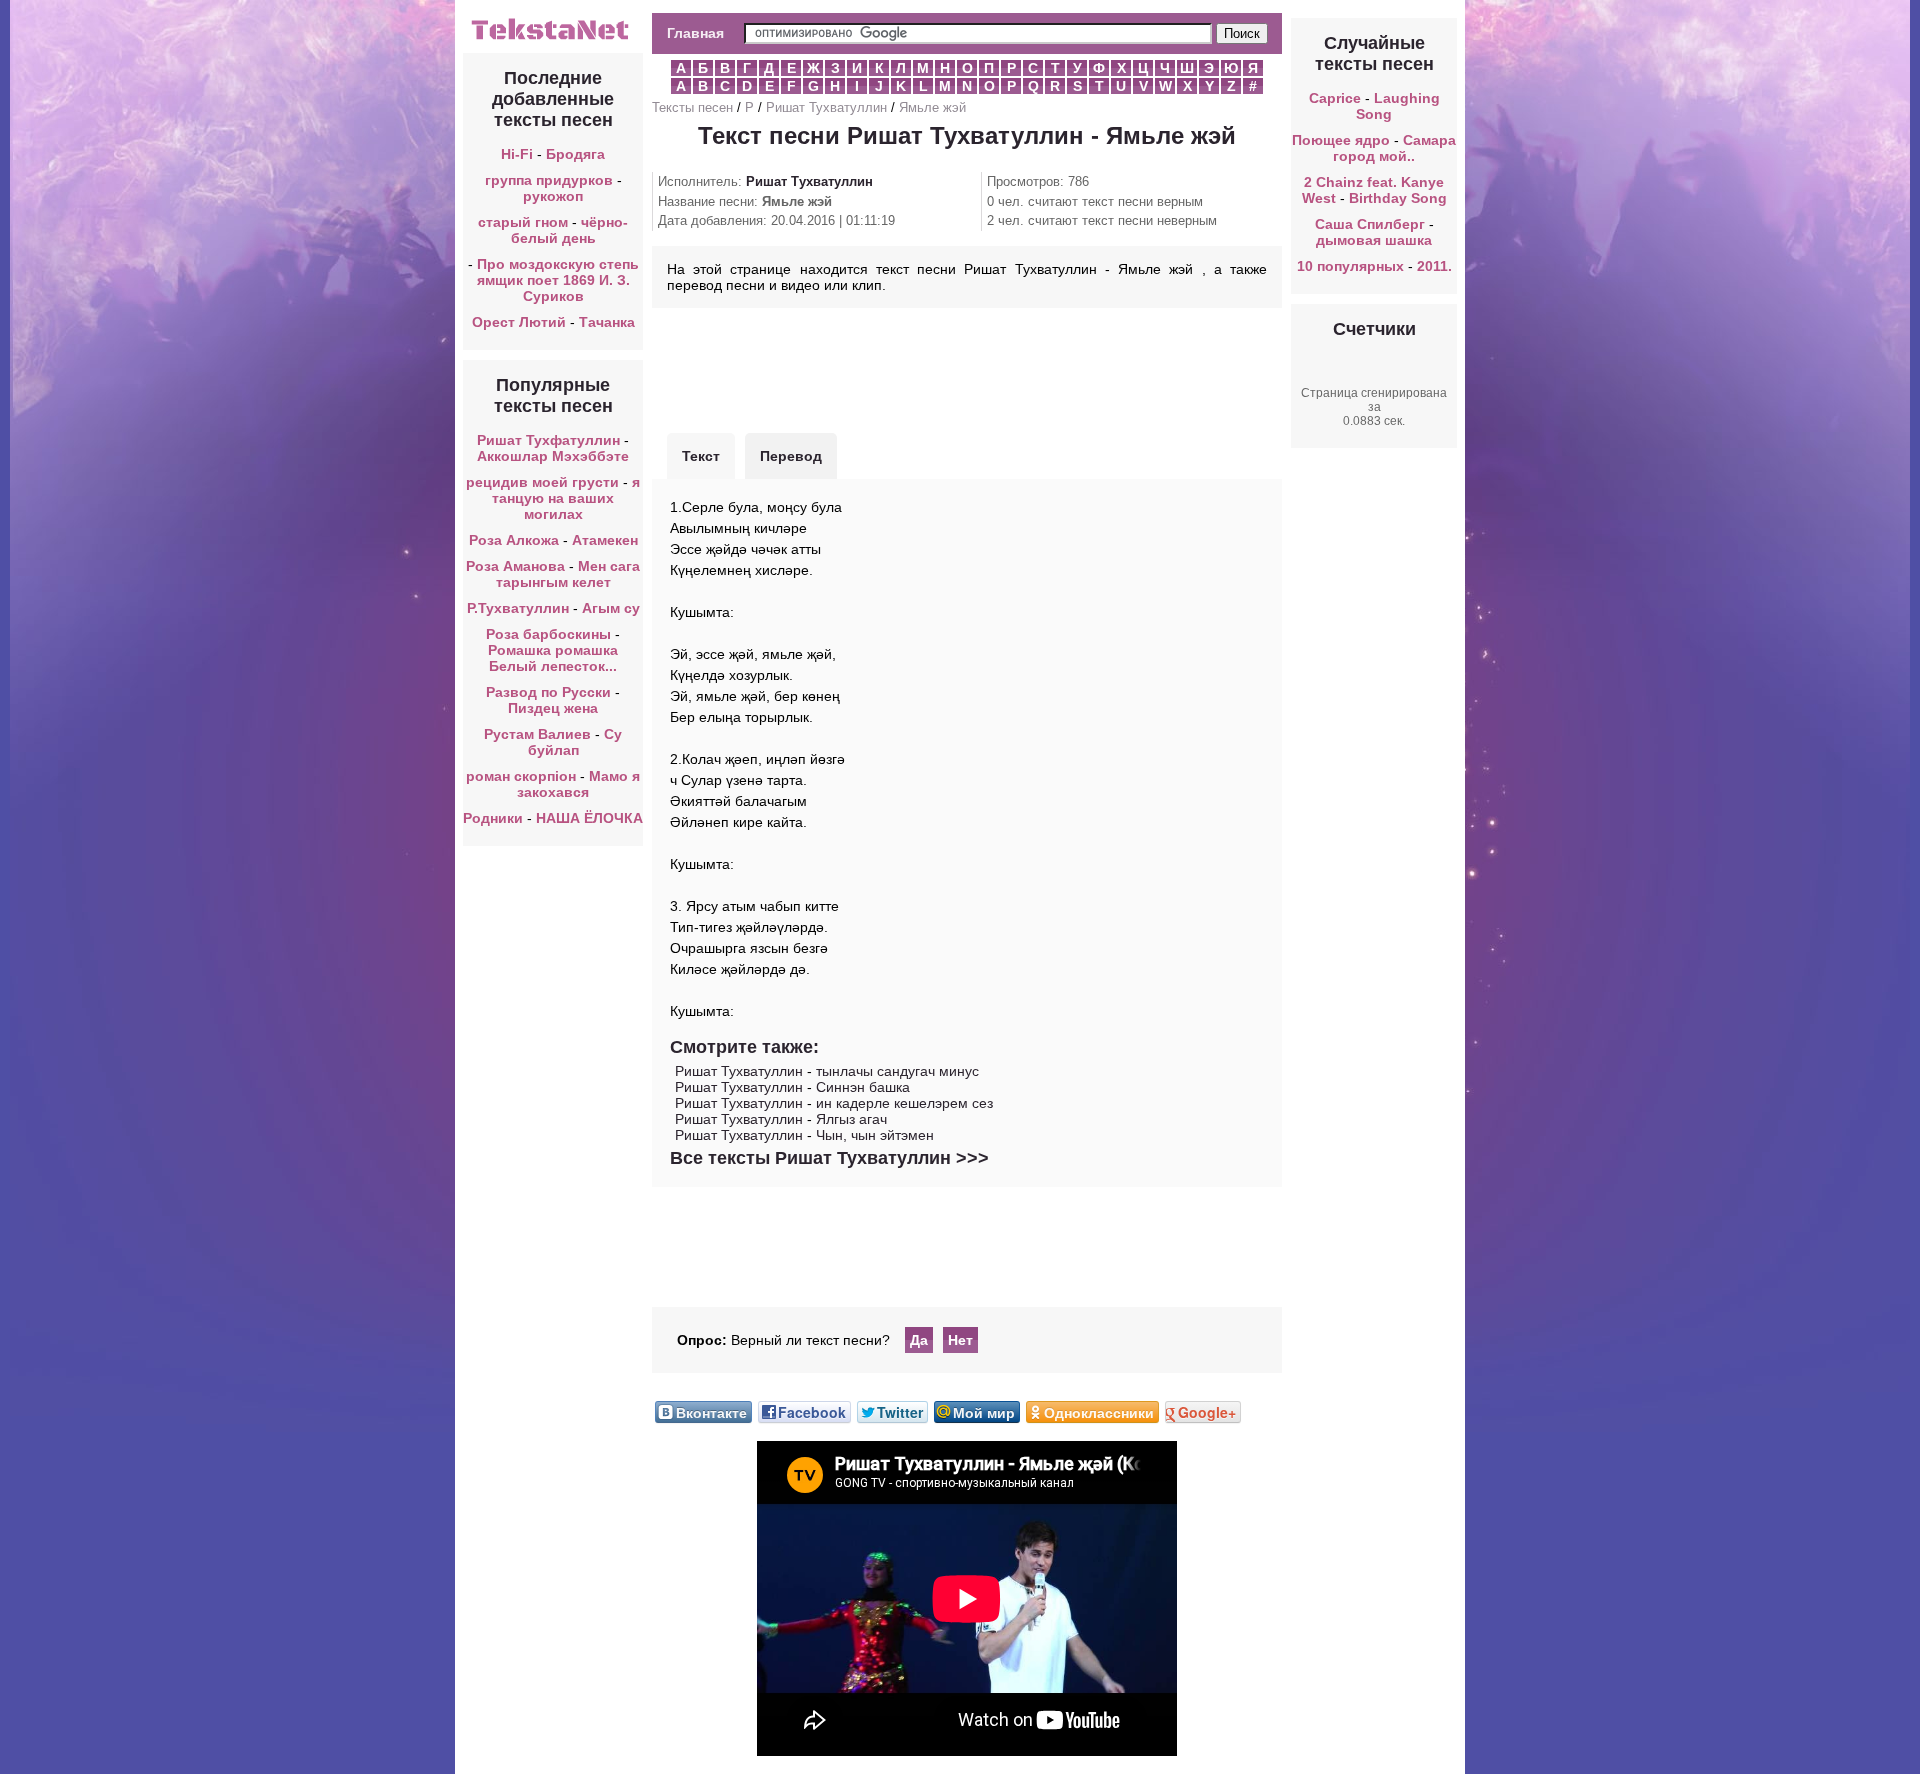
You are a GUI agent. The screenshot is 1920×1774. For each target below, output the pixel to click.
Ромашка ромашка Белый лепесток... (553, 658)
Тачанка (607, 322)
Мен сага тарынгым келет (568, 574)
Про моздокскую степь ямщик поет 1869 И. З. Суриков (558, 280)
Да (919, 1340)
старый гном (523, 222)
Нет (960, 1340)
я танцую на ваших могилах (566, 498)
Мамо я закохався (578, 784)
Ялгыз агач (851, 1119)
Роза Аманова (515, 566)
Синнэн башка (863, 1087)
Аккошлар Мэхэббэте (553, 456)
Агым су (611, 608)
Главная (695, 33)
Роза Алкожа (514, 540)
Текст (701, 456)
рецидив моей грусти (542, 482)
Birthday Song (1398, 198)
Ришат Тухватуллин (826, 107)
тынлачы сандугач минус (897, 1071)
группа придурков (549, 180)
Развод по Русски (548, 692)
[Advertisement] (967, 368)
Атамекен (605, 540)
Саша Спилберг (1370, 224)
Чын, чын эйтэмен (875, 1135)
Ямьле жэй (932, 107)
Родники (493, 818)
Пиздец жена (553, 708)
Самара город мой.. (1394, 148)
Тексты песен (692, 107)
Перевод (791, 456)
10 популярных (1350, 266)
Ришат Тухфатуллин (548, 440)
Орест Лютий (519, 322)
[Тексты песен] (553, 38)
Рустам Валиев (537, 734)
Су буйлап (575, 742)
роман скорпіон (521, 776)
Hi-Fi (517, 154)
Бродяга (575, 154)
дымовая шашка (1374, 240)
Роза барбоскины (548, 634)
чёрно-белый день (570, 230)
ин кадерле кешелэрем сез (904, 1103)
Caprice (1335, 98)
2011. (1434, 266)
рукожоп (553, 196)
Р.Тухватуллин (518, 608)
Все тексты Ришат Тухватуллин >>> (829, 1158)
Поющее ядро (1341, 140)
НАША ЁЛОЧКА (589, 818)
